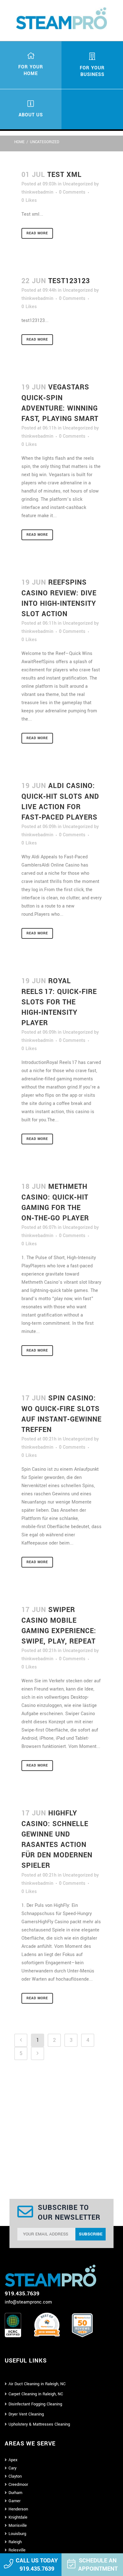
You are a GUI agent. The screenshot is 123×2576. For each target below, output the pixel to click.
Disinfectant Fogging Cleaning (35, 2404)
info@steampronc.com (28, 2302)
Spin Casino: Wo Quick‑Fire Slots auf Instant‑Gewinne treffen (61, 1414)
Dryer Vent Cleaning (26, 2414)
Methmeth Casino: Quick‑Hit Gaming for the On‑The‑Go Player (55, 1202)
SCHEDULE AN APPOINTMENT (98, 2565)
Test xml (64, 175)
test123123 (69, 281)
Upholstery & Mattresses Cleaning (39, 2424)
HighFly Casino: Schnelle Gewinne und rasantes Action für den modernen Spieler (57, 1839)
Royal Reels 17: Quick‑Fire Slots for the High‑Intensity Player (59, 1002)
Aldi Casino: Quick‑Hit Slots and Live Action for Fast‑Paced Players (60, 802)
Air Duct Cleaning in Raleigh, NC (37, 2384)
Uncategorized (78, 184)
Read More (37, 233)
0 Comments (72, 192)
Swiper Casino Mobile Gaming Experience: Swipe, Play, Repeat (59, 1626)
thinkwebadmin (37, 192)
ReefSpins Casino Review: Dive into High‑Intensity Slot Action (59, 598)
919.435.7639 (37, 2569)
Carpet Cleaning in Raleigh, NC (36, 2394)
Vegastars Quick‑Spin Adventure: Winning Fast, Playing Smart (60, 403)
